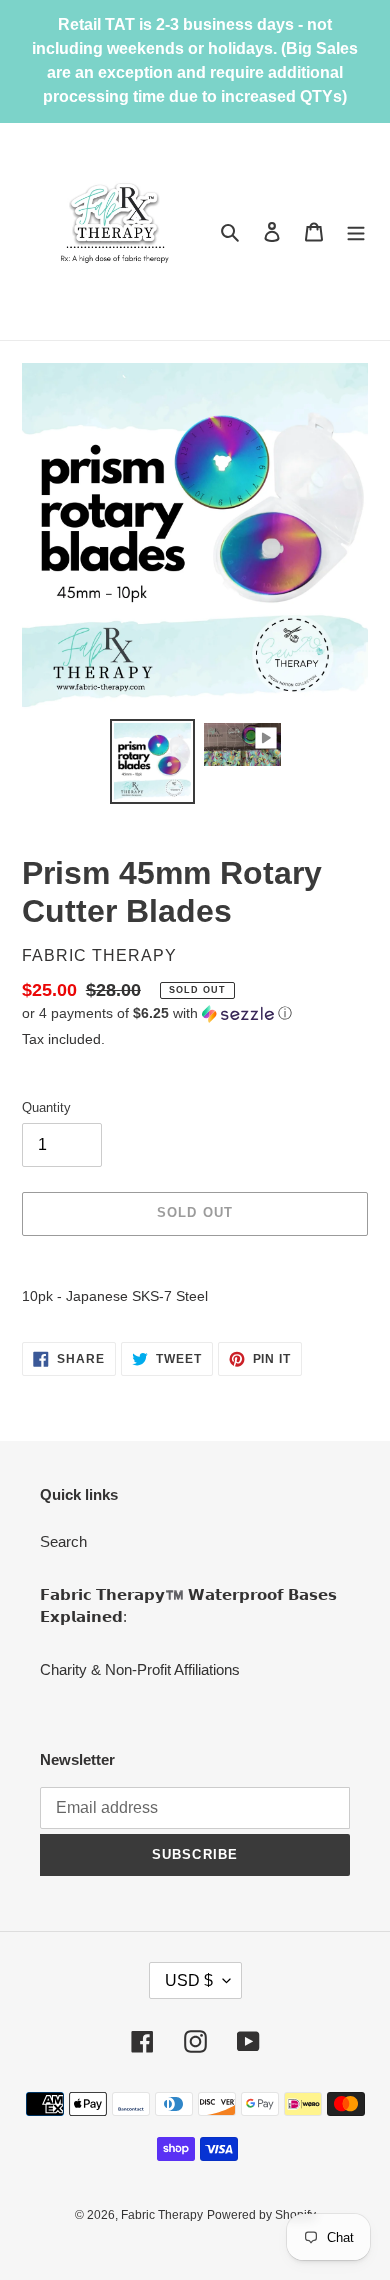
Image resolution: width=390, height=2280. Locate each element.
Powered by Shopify (261, 2215)
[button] (157, 1013)
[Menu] (356, 231)
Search (63, 1541)
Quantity (46, 1107)
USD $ (189, 1980)
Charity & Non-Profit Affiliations (140, 1669)
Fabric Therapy (162, 2215)
